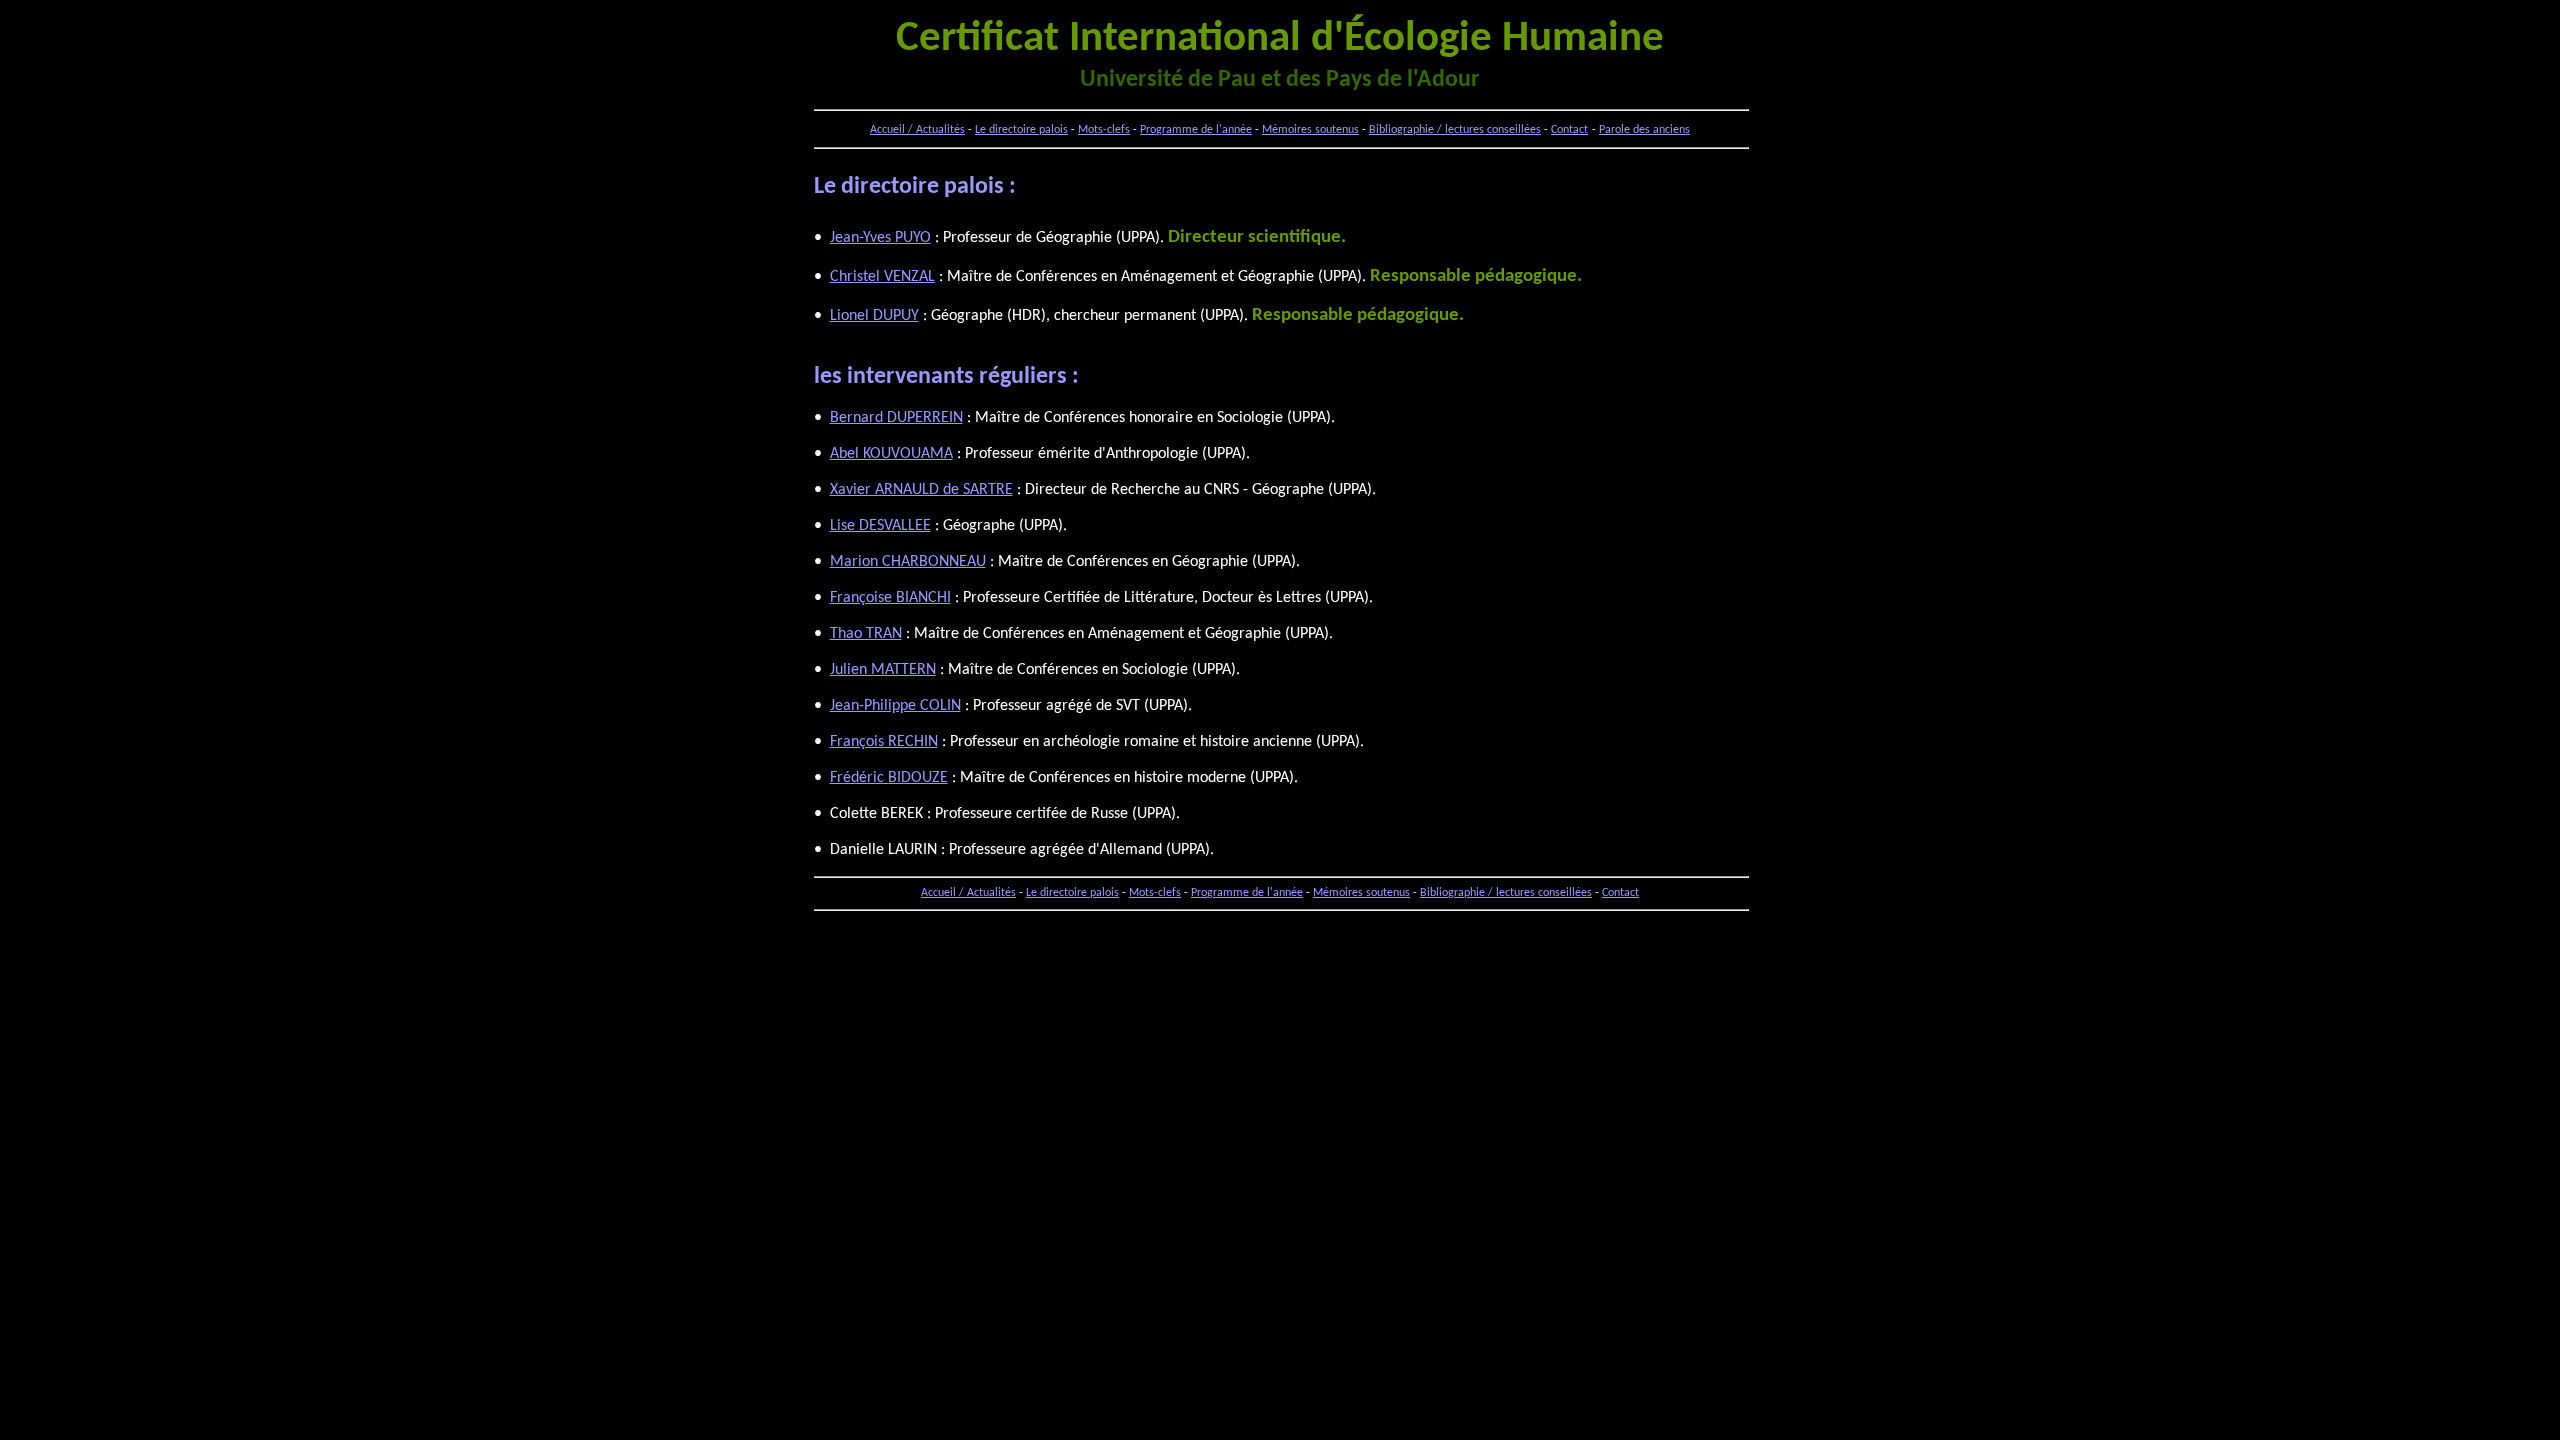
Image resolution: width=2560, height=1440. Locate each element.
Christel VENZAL (882, 277)
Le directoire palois (1021, 130)
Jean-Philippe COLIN (895, 706)
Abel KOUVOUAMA (891, 454)
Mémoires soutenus (1310, 130)
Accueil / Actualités (917, 130)
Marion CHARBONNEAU (908, 562)
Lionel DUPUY (874, 316)
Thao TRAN (866, 634)
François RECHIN (884, 742)
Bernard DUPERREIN (896, 418)
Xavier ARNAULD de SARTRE (921, 490)
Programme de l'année (1196, 130)
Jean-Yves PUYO (880, 238)
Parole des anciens (1644, 130)
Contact (1569, 130)
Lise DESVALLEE (880, 526)
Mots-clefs (1104, 130)
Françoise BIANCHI (890, 598)
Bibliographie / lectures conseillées (1455, 130)
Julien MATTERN (883, 670)
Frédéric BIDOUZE (889, 778)
